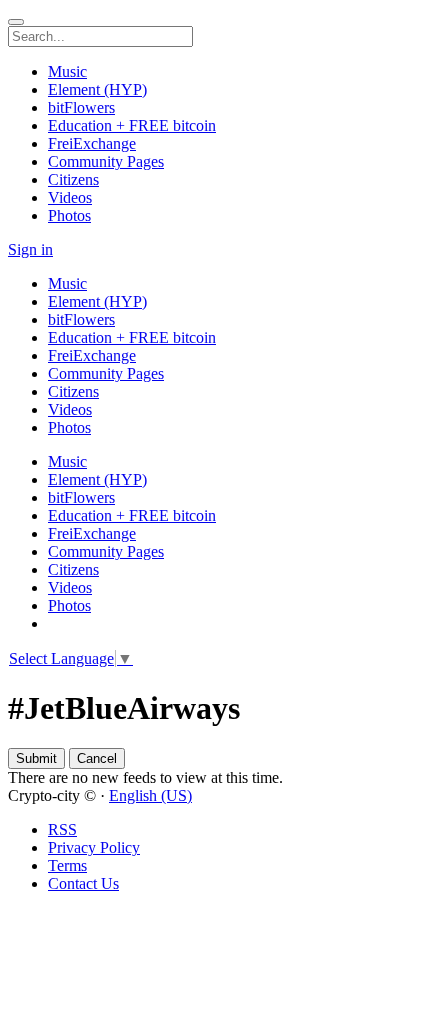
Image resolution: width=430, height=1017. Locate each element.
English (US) (150, 795)
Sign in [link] (30, 249)
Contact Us (83, 883)
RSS (62, 829)
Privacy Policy (94, 847)
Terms (67, 865)
